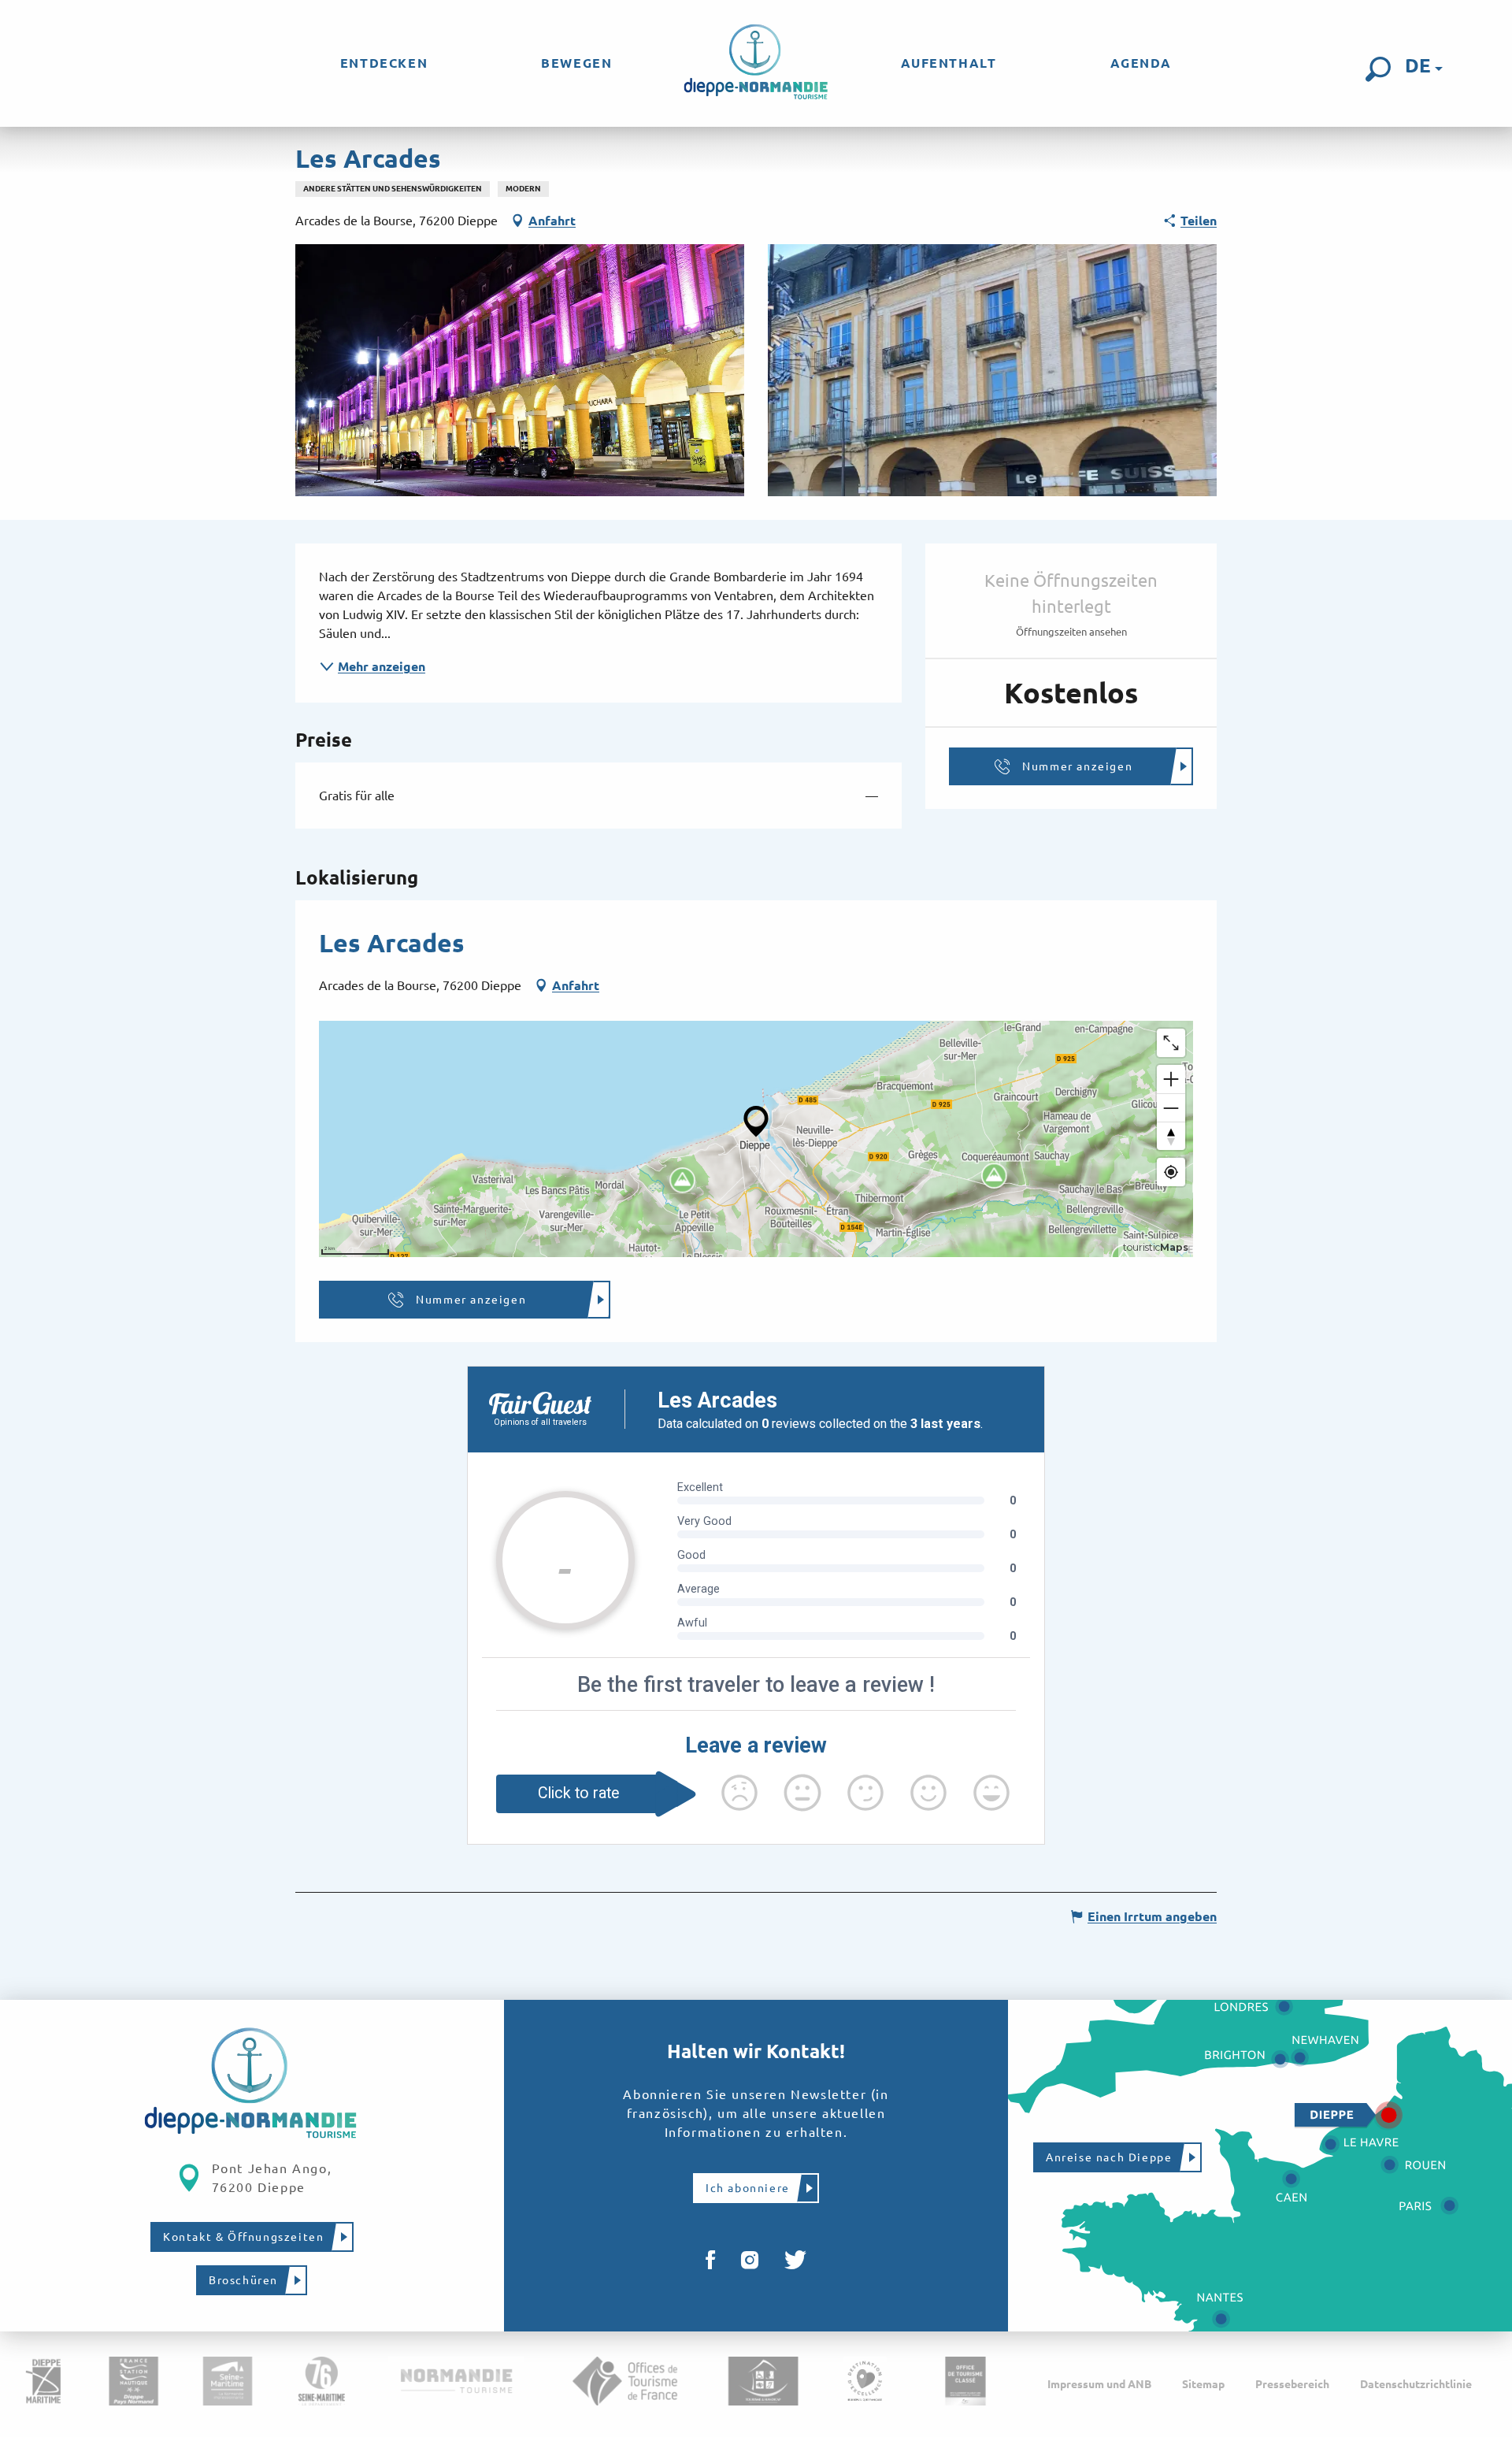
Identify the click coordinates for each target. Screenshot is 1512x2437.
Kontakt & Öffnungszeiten (243, 2237)
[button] (1378, 69)
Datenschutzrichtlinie (1416, 2384)
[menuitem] (384, 63)
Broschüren (243, 2280)
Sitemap (1203, 2384)
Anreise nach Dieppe (1109, 2157)
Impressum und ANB (1099, 2384)
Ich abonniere (748, 2188)
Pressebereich (1292, 2384)
